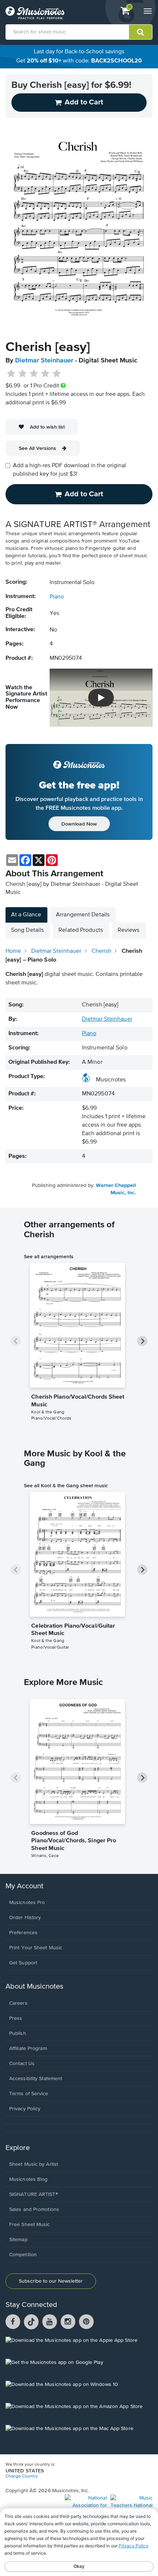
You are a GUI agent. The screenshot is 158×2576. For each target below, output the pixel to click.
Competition (23, 2255)
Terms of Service (29, 2094)
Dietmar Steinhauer (44, 361)
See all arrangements (49, 1256)
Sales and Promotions (34, 2210)
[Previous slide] (16, 1341)
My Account (24, 1886)
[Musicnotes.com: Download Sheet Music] (35, 13)
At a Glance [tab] (26, 915)
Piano (57, 597)
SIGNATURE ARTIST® (34, 2194)
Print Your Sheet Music (36, 1948)
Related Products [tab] (81, 930)
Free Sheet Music (30, 2225)
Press (16, 2018)
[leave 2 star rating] (23, 374)
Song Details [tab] (27, 930)
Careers (18, 2003)
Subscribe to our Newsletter (51, 2281)
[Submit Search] (141, 32)
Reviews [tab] (129, 930)
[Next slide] (142, 1341)
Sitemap (18, 2240)
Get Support (23, 1963)
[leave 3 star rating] (34, 374)
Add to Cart (84, 494)
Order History (25, 1918)
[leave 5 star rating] (56, 374)
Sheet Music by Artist (34, 2164)
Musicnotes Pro (27, 1903)
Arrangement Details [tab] (83, 915)
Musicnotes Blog (28, 2179)
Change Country (22, 2476)
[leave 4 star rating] (45, 374)
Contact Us (22, 2064)
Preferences (23, 1933)
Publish (18, 2033)
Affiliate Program (28, 2049)
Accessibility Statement (36, 2079)
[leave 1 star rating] (11, 374)
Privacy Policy (25, 2109)
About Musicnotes (34, 1987)
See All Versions (37, 448)
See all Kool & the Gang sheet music (66, 1485)
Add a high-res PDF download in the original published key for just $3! (69, 470)
